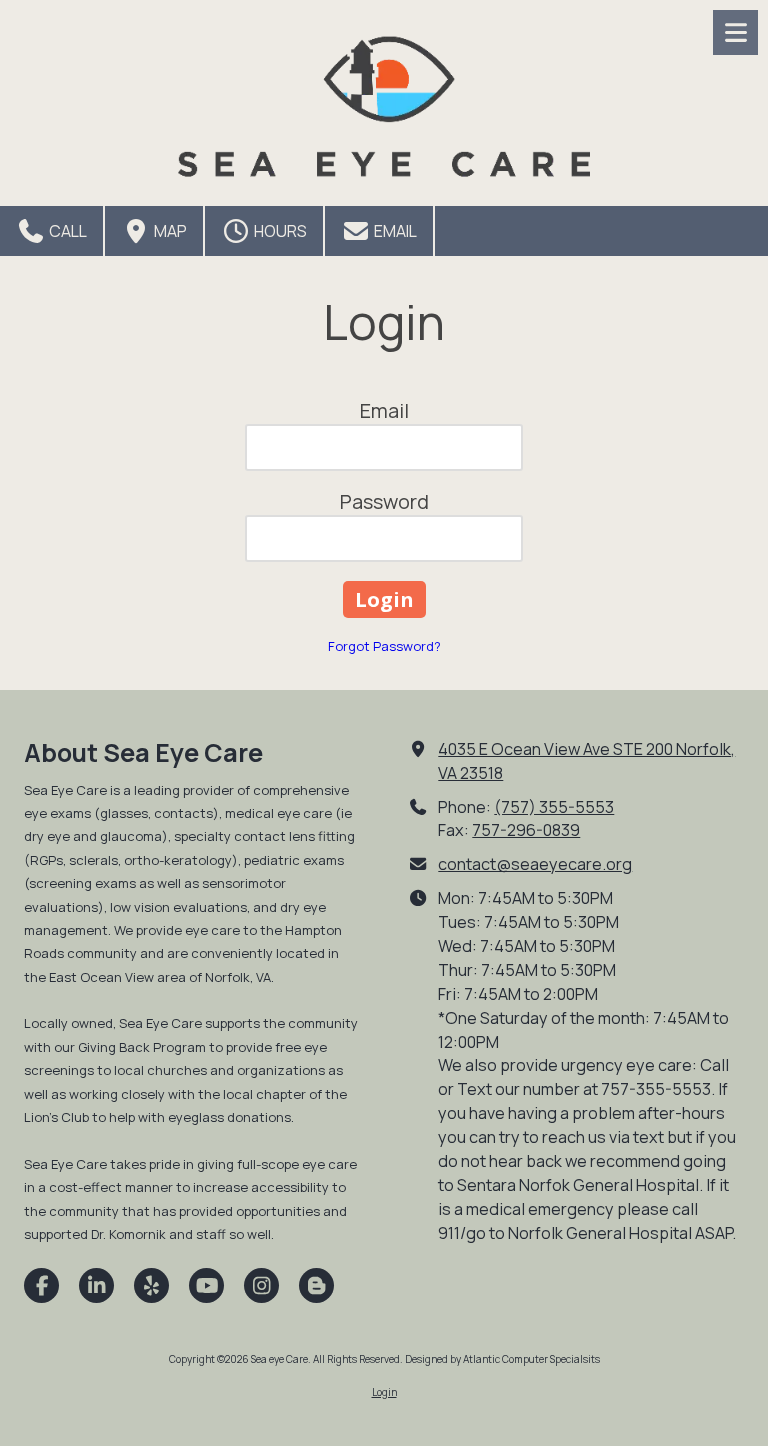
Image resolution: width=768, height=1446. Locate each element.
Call (66, 231)
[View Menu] (735, 32)
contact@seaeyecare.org (535, 864)
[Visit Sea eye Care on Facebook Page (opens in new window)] (41, 1285)
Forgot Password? (384, 646)
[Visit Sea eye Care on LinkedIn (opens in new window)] (96, 1285)
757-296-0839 (526, 830)
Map (169, 231)
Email (394, 231)
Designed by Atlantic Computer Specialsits (502, 1359)
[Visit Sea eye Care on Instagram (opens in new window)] (261, 1285)
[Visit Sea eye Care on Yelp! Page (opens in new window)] (151, 1285)
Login (384, 1392)
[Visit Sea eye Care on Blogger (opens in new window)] (316, 1285)
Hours (279, 231)
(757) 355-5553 (554, 807)
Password (384, 501)
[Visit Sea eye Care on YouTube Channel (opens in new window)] (206, 1285)
